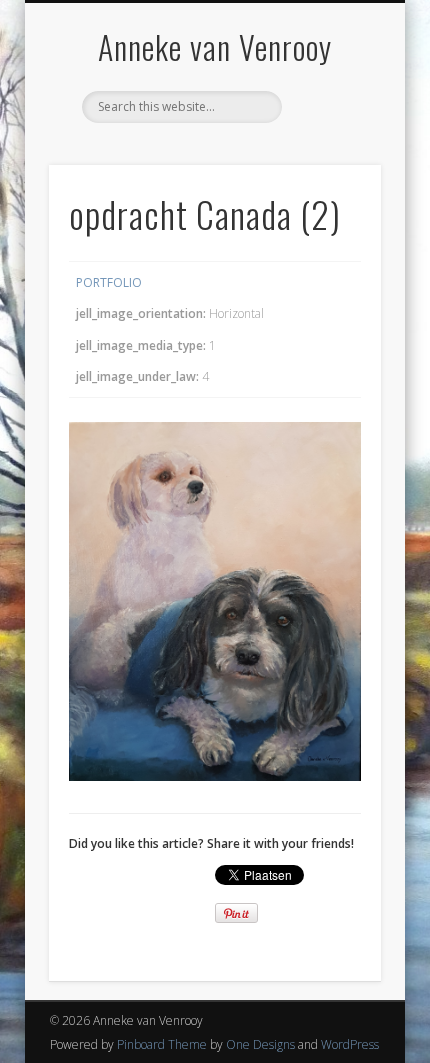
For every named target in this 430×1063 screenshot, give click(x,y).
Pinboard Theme (162, 1044)
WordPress (350, 1044)
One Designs (260, 1044)
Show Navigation (332, 179)
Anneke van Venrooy (215, 46)
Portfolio (109, 282)
